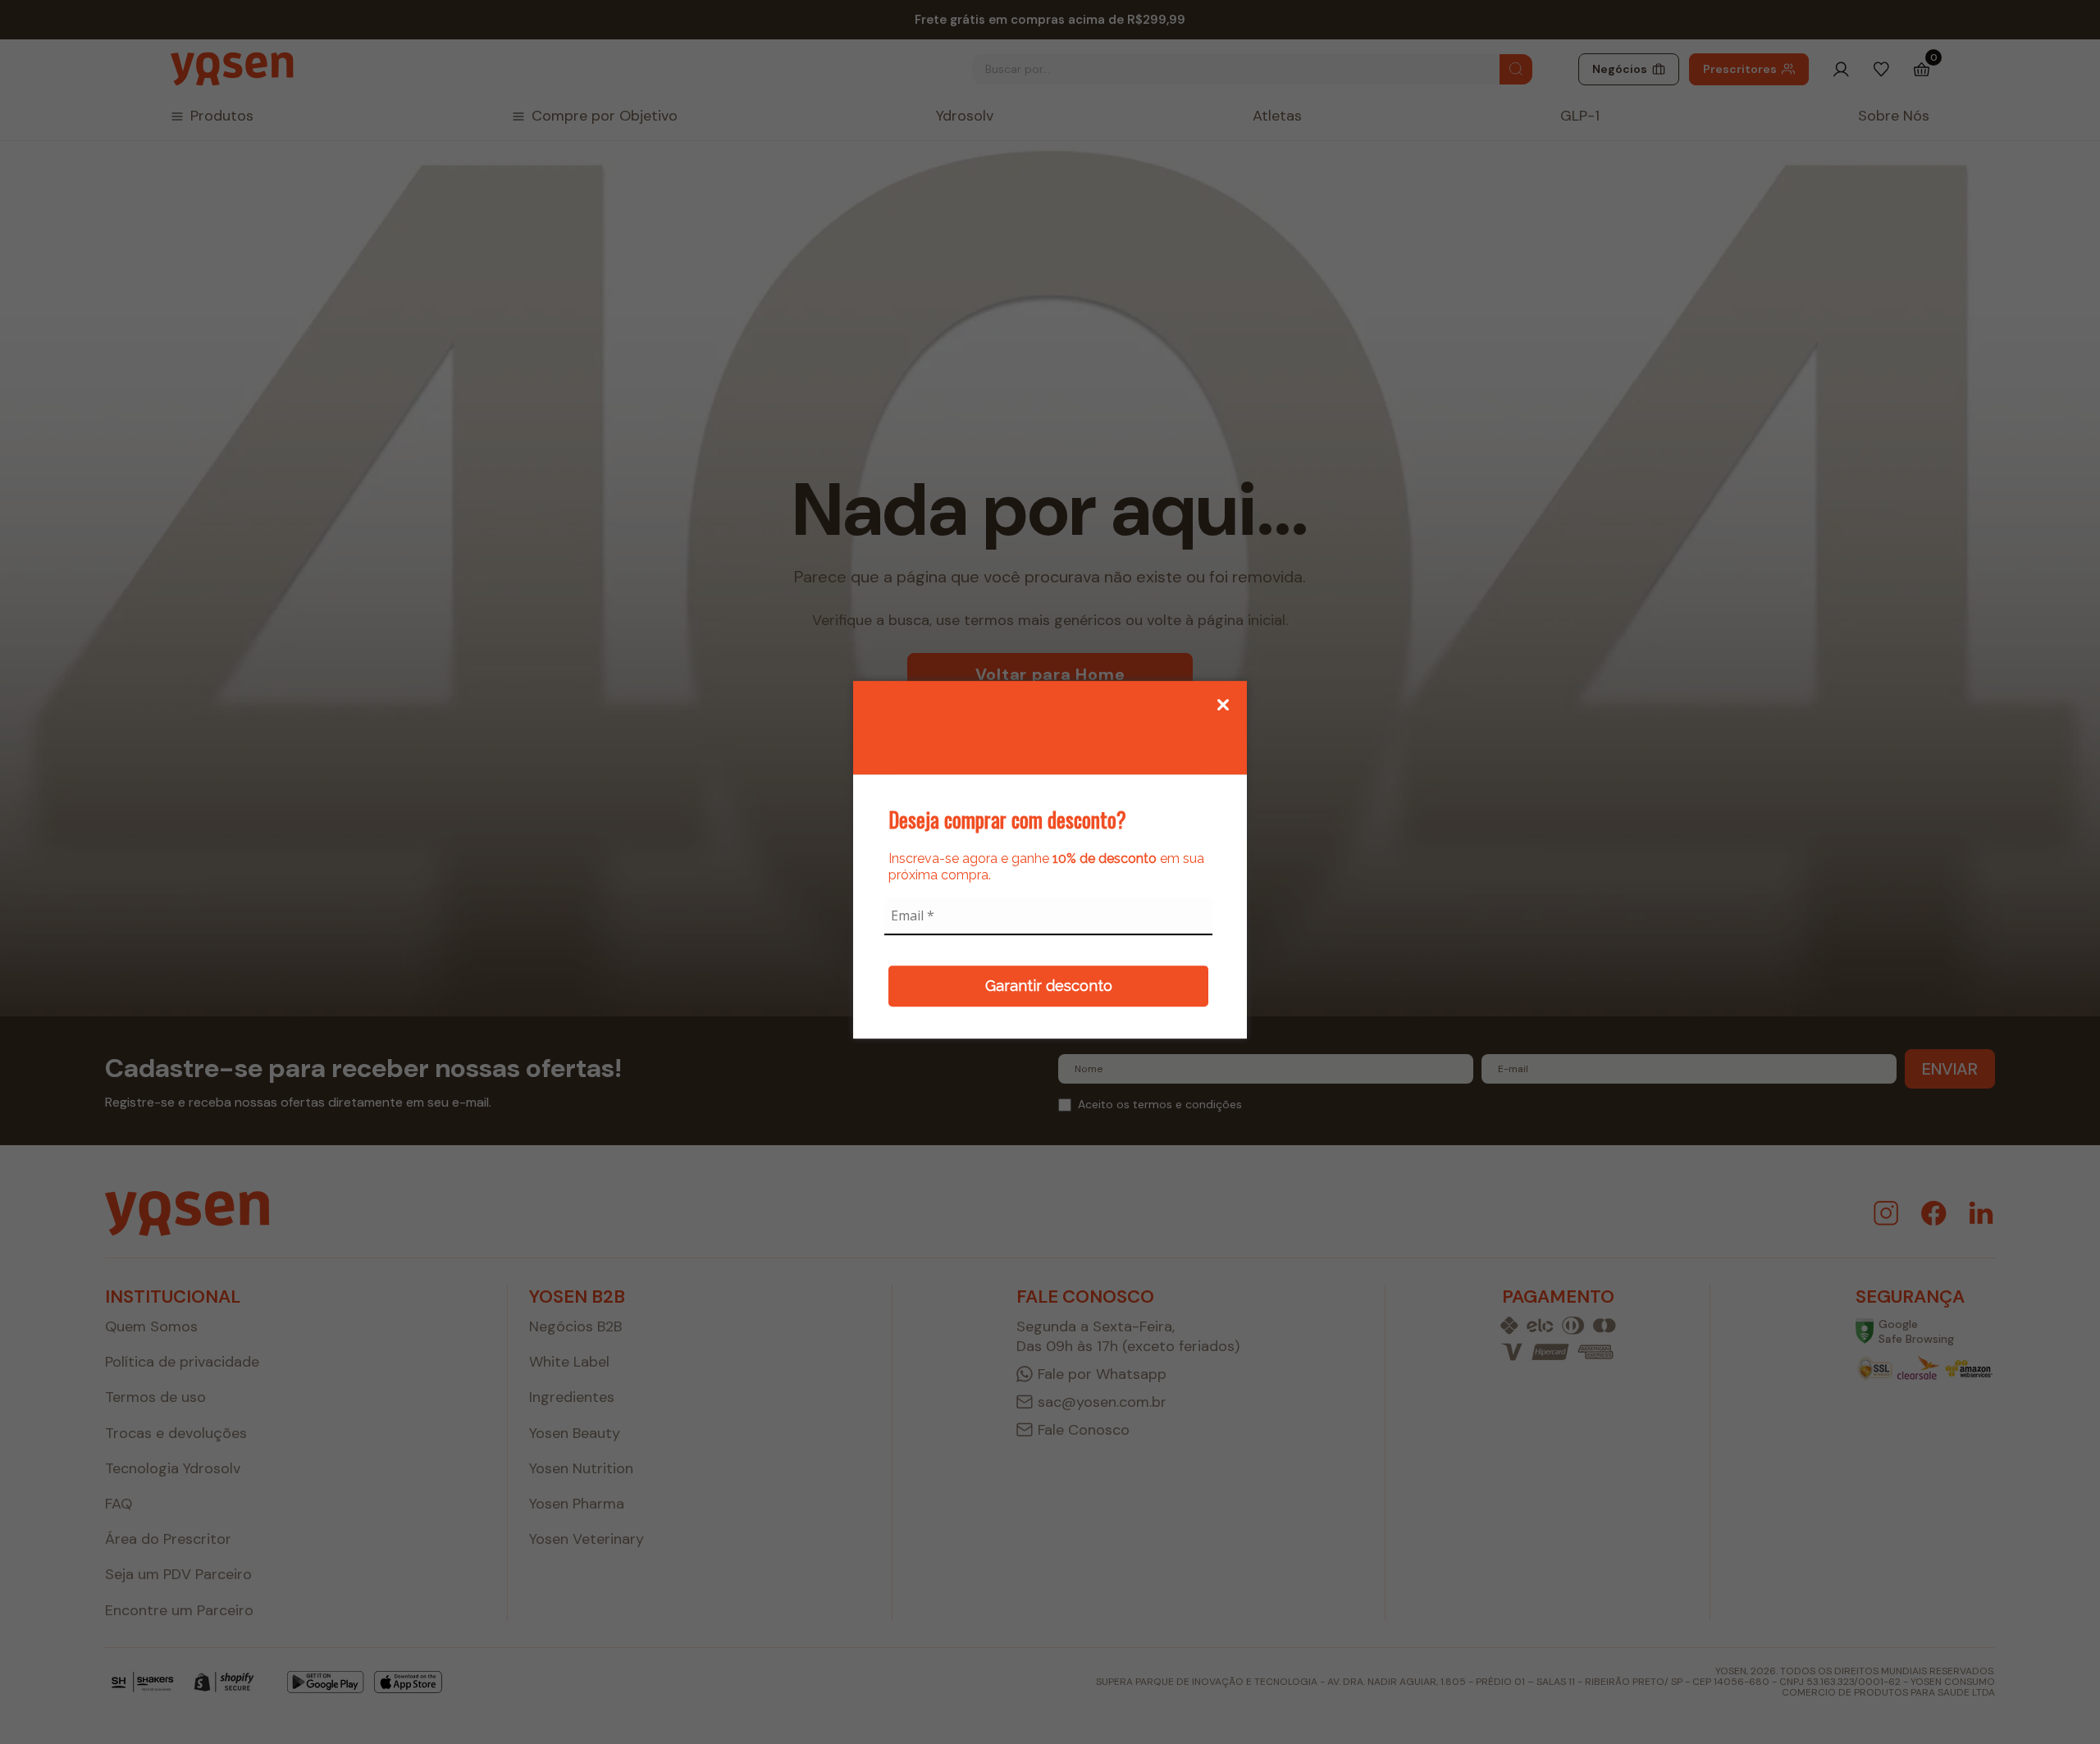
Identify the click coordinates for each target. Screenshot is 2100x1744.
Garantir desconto (1049, 986)
